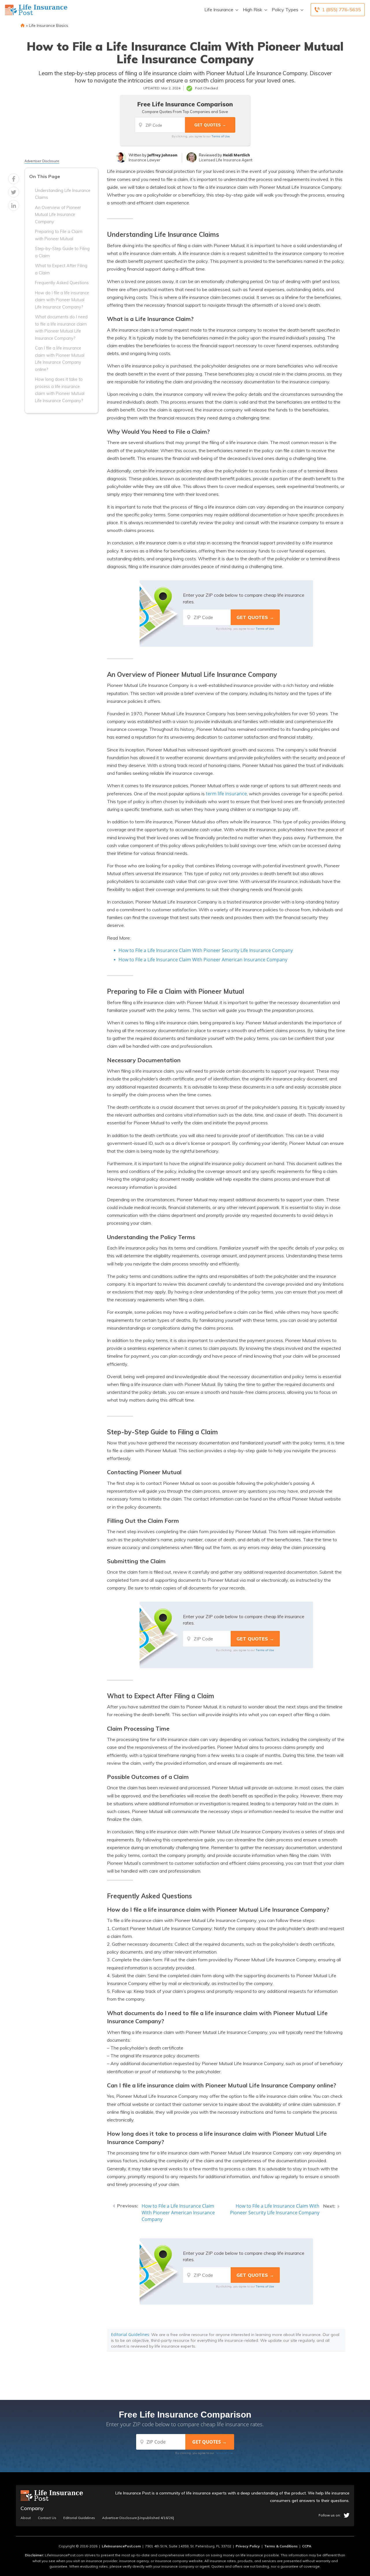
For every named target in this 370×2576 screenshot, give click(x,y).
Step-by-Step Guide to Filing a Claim (62, 252)
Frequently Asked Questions (62, 283)
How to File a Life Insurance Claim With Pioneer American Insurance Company (203, 960)
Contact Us (47, 2518)
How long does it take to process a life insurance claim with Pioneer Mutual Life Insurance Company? (60, 390)
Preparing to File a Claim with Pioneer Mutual (59, 235)
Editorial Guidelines (130, 2334)
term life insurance (226, 794)
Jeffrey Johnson (162, 155)
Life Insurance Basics (49, 25)
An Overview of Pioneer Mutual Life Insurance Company (58, 215)
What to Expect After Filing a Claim (61, 269)
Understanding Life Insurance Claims (63, 194)
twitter (347, 2515)
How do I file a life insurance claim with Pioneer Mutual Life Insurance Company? (62, 300)
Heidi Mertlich (236, 155)
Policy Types (285, 10)
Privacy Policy (248, 2546)
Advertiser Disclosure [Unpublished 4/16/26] (138, 2518)
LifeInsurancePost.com (121, 2546)
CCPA (307, 2546)
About (26, 2518)
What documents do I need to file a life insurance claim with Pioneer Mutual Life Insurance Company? (61, 327)
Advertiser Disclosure (42, 161)
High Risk (252, 10)
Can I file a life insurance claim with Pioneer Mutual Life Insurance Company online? (60, 359)
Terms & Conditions (281, 2546)
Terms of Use (221, 136)
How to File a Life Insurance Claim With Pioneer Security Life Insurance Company (206, 950)
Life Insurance (219, 10)
